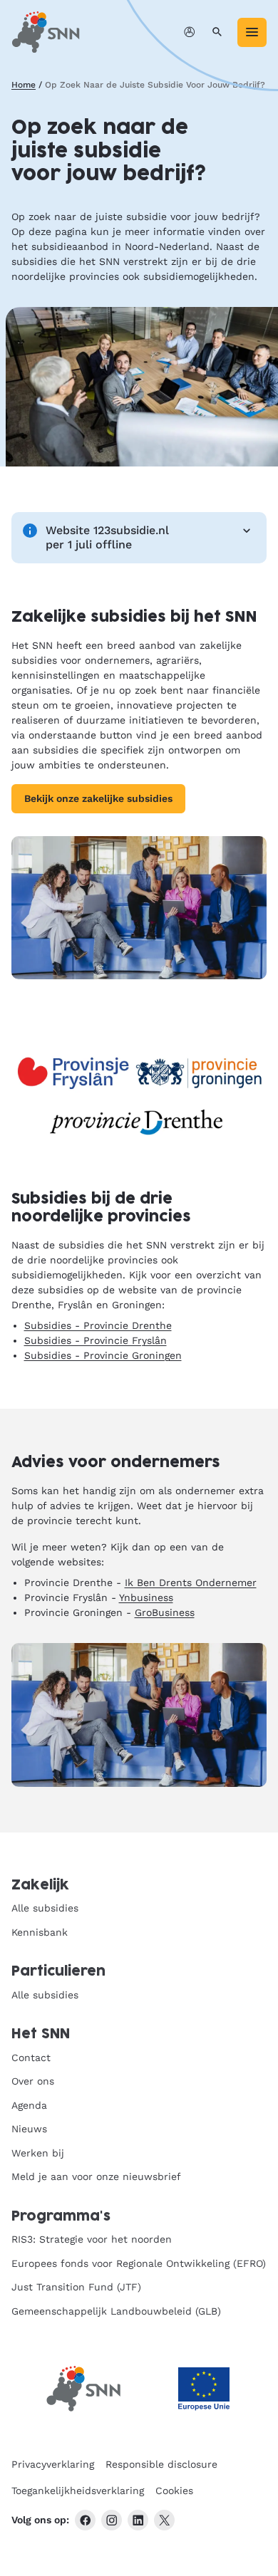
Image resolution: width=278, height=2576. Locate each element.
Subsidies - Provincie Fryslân (96, 1340)
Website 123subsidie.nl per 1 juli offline (107, 537)
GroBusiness (165, 1612)
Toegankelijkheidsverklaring (78, 2491)
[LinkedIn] (138, 2520)
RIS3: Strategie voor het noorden (92, 2239)
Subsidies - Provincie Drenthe (98, 1325)
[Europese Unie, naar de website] (204, 2389)
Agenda (29, 2105)
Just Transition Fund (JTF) (76, 2287)
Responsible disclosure (161, 2464)
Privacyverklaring (53, 2464)
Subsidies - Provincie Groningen (103, 1355)
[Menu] (252, 32)
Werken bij (38, 2153)
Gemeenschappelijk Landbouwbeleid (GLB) (116, 2311)
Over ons (33, 2081)
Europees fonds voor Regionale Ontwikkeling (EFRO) (139, 2263)
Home (24, 85)
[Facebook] (85, 2520)
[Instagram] (112, 2520)
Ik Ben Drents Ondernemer (191, 1582)
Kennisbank (40, 1932)
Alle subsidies (45, 1908)
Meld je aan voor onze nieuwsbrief (96, 2176)
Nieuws (29, 2129)
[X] (164, 2520)
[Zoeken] (217, 32)
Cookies (174, 2491)
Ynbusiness (146, 1597)
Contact (31, 2058)
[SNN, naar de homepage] (46, 32)
